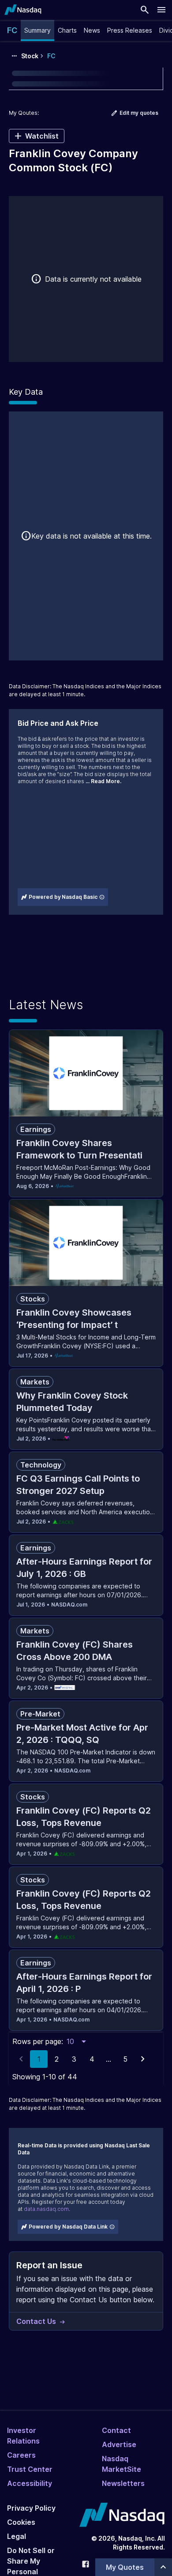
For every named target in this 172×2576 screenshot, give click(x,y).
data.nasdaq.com (46, 2209)
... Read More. (103, 781)
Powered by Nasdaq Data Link (68, 2227)
